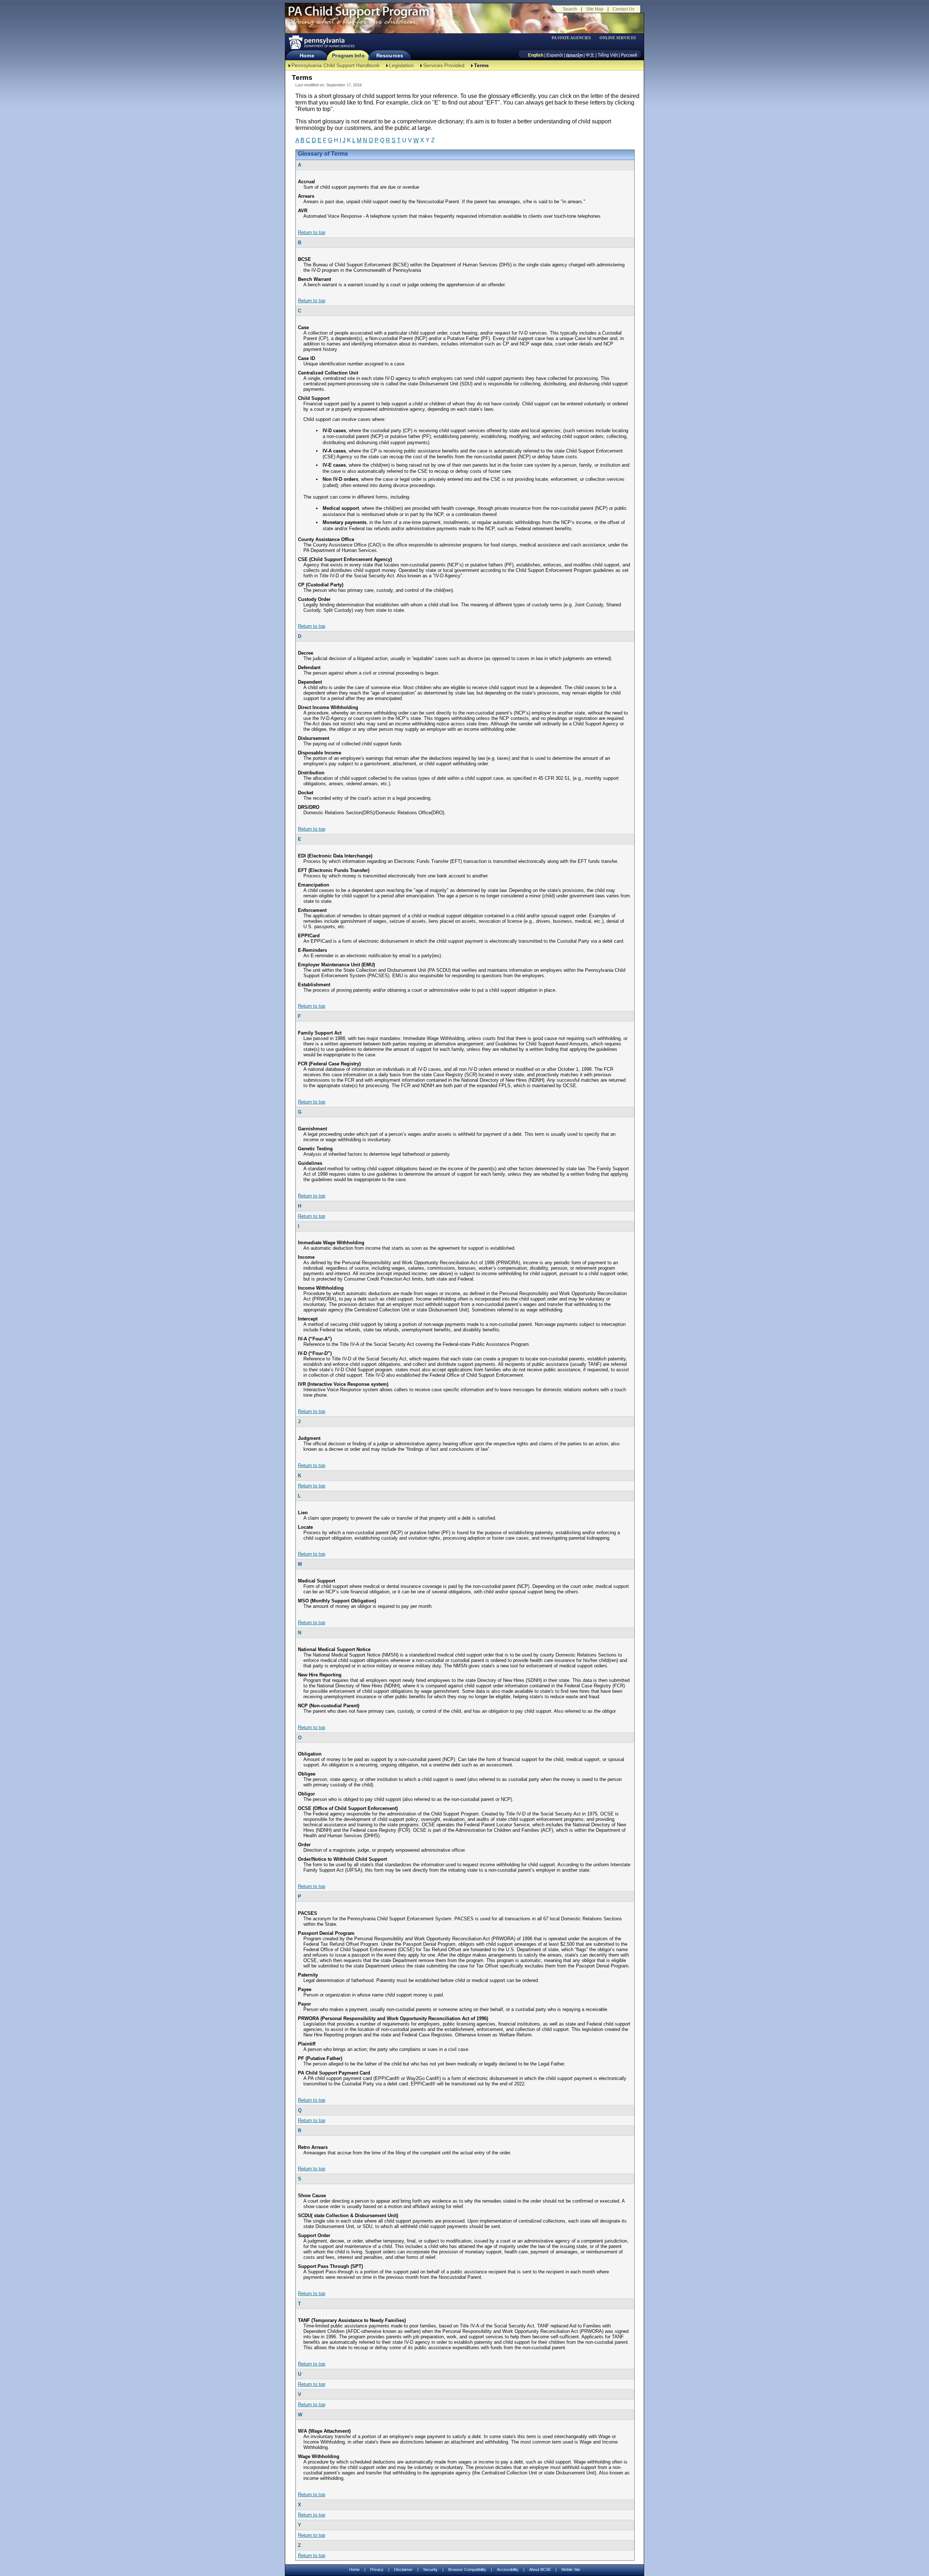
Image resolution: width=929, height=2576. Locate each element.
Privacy (377, 2570)
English (536, 55)
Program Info (348, 56)
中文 (590, 55)
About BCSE (540, 2569)
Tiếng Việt (608, 55)
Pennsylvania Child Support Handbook (335, 65)
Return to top (312, 232)
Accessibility (508, 2569)
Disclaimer (403, 2569)
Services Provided (444, 65)
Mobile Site (571, 2569)
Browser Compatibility (467, 2569)
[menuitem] (574, 38)
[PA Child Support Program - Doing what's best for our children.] (359, 16)
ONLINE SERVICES (618, 38)
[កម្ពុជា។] (574, 55)
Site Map (595, 9)
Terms (481, 65)
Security (430, 2569)
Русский (629, 55)
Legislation (401, 65)
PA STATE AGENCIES (571, 38)
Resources (390, 56)
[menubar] (574, 38)
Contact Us (623, 9)
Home (307, 56)
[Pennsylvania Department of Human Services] (321, 42)
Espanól (555, 55)
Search (570, 9)
